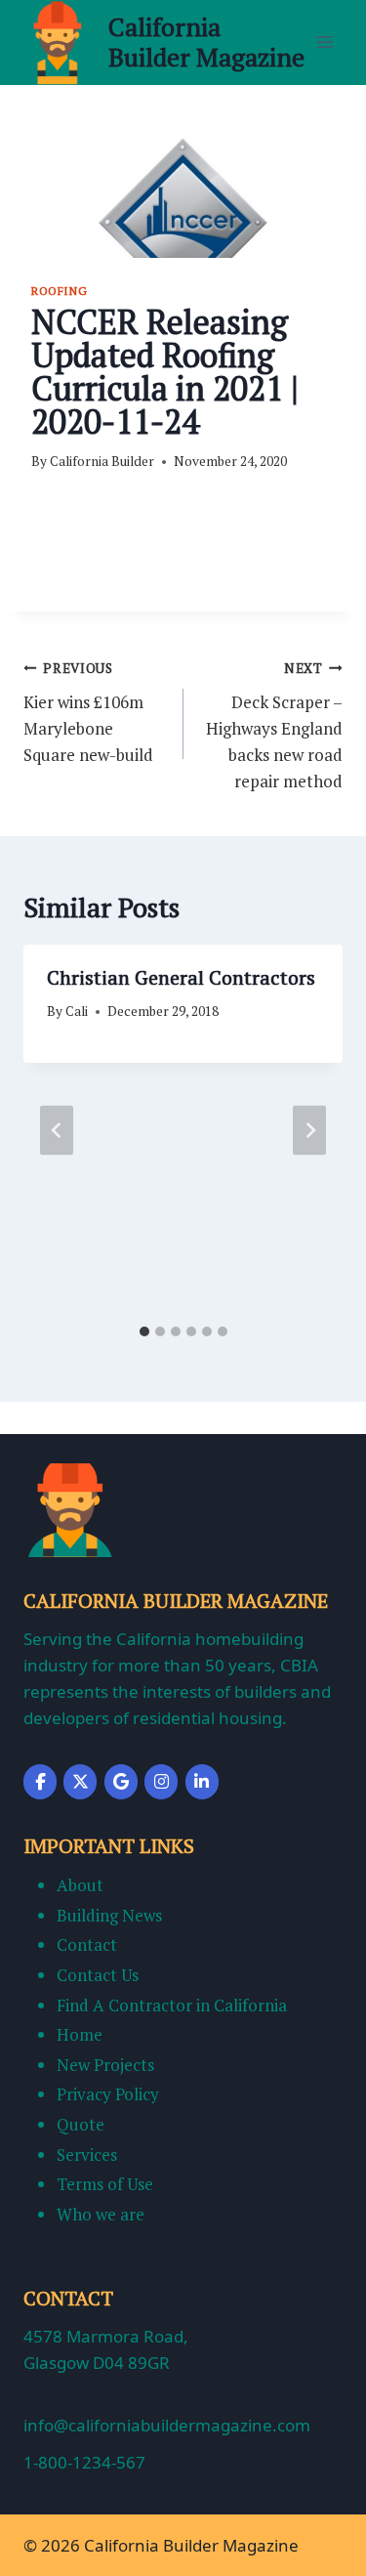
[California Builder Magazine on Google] (121, 1782)
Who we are (101, 2214)
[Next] (309, 1130)
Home (80, 2034)
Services (87, 2154)
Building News (109, 1915)
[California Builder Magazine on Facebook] (40, 1782)
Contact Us (98, 1975)
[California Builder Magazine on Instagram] (161, 1782)
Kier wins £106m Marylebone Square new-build (88, 713)
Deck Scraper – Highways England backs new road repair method (274, 726)
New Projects (105, 2065)
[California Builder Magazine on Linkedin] (202, 1782)
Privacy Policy (108, 2094)
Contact (87, 1944)
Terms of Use (105, 2184)
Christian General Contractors (181, 977)
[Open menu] (325, 42)
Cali (77, 1011)
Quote (81, 2124)
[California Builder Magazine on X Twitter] (80, 1782)
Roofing (59, 291)
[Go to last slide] (57, 1130)
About (80, 1885)
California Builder (102, 461)
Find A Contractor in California (172, 2005)
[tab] (144, 1331)
